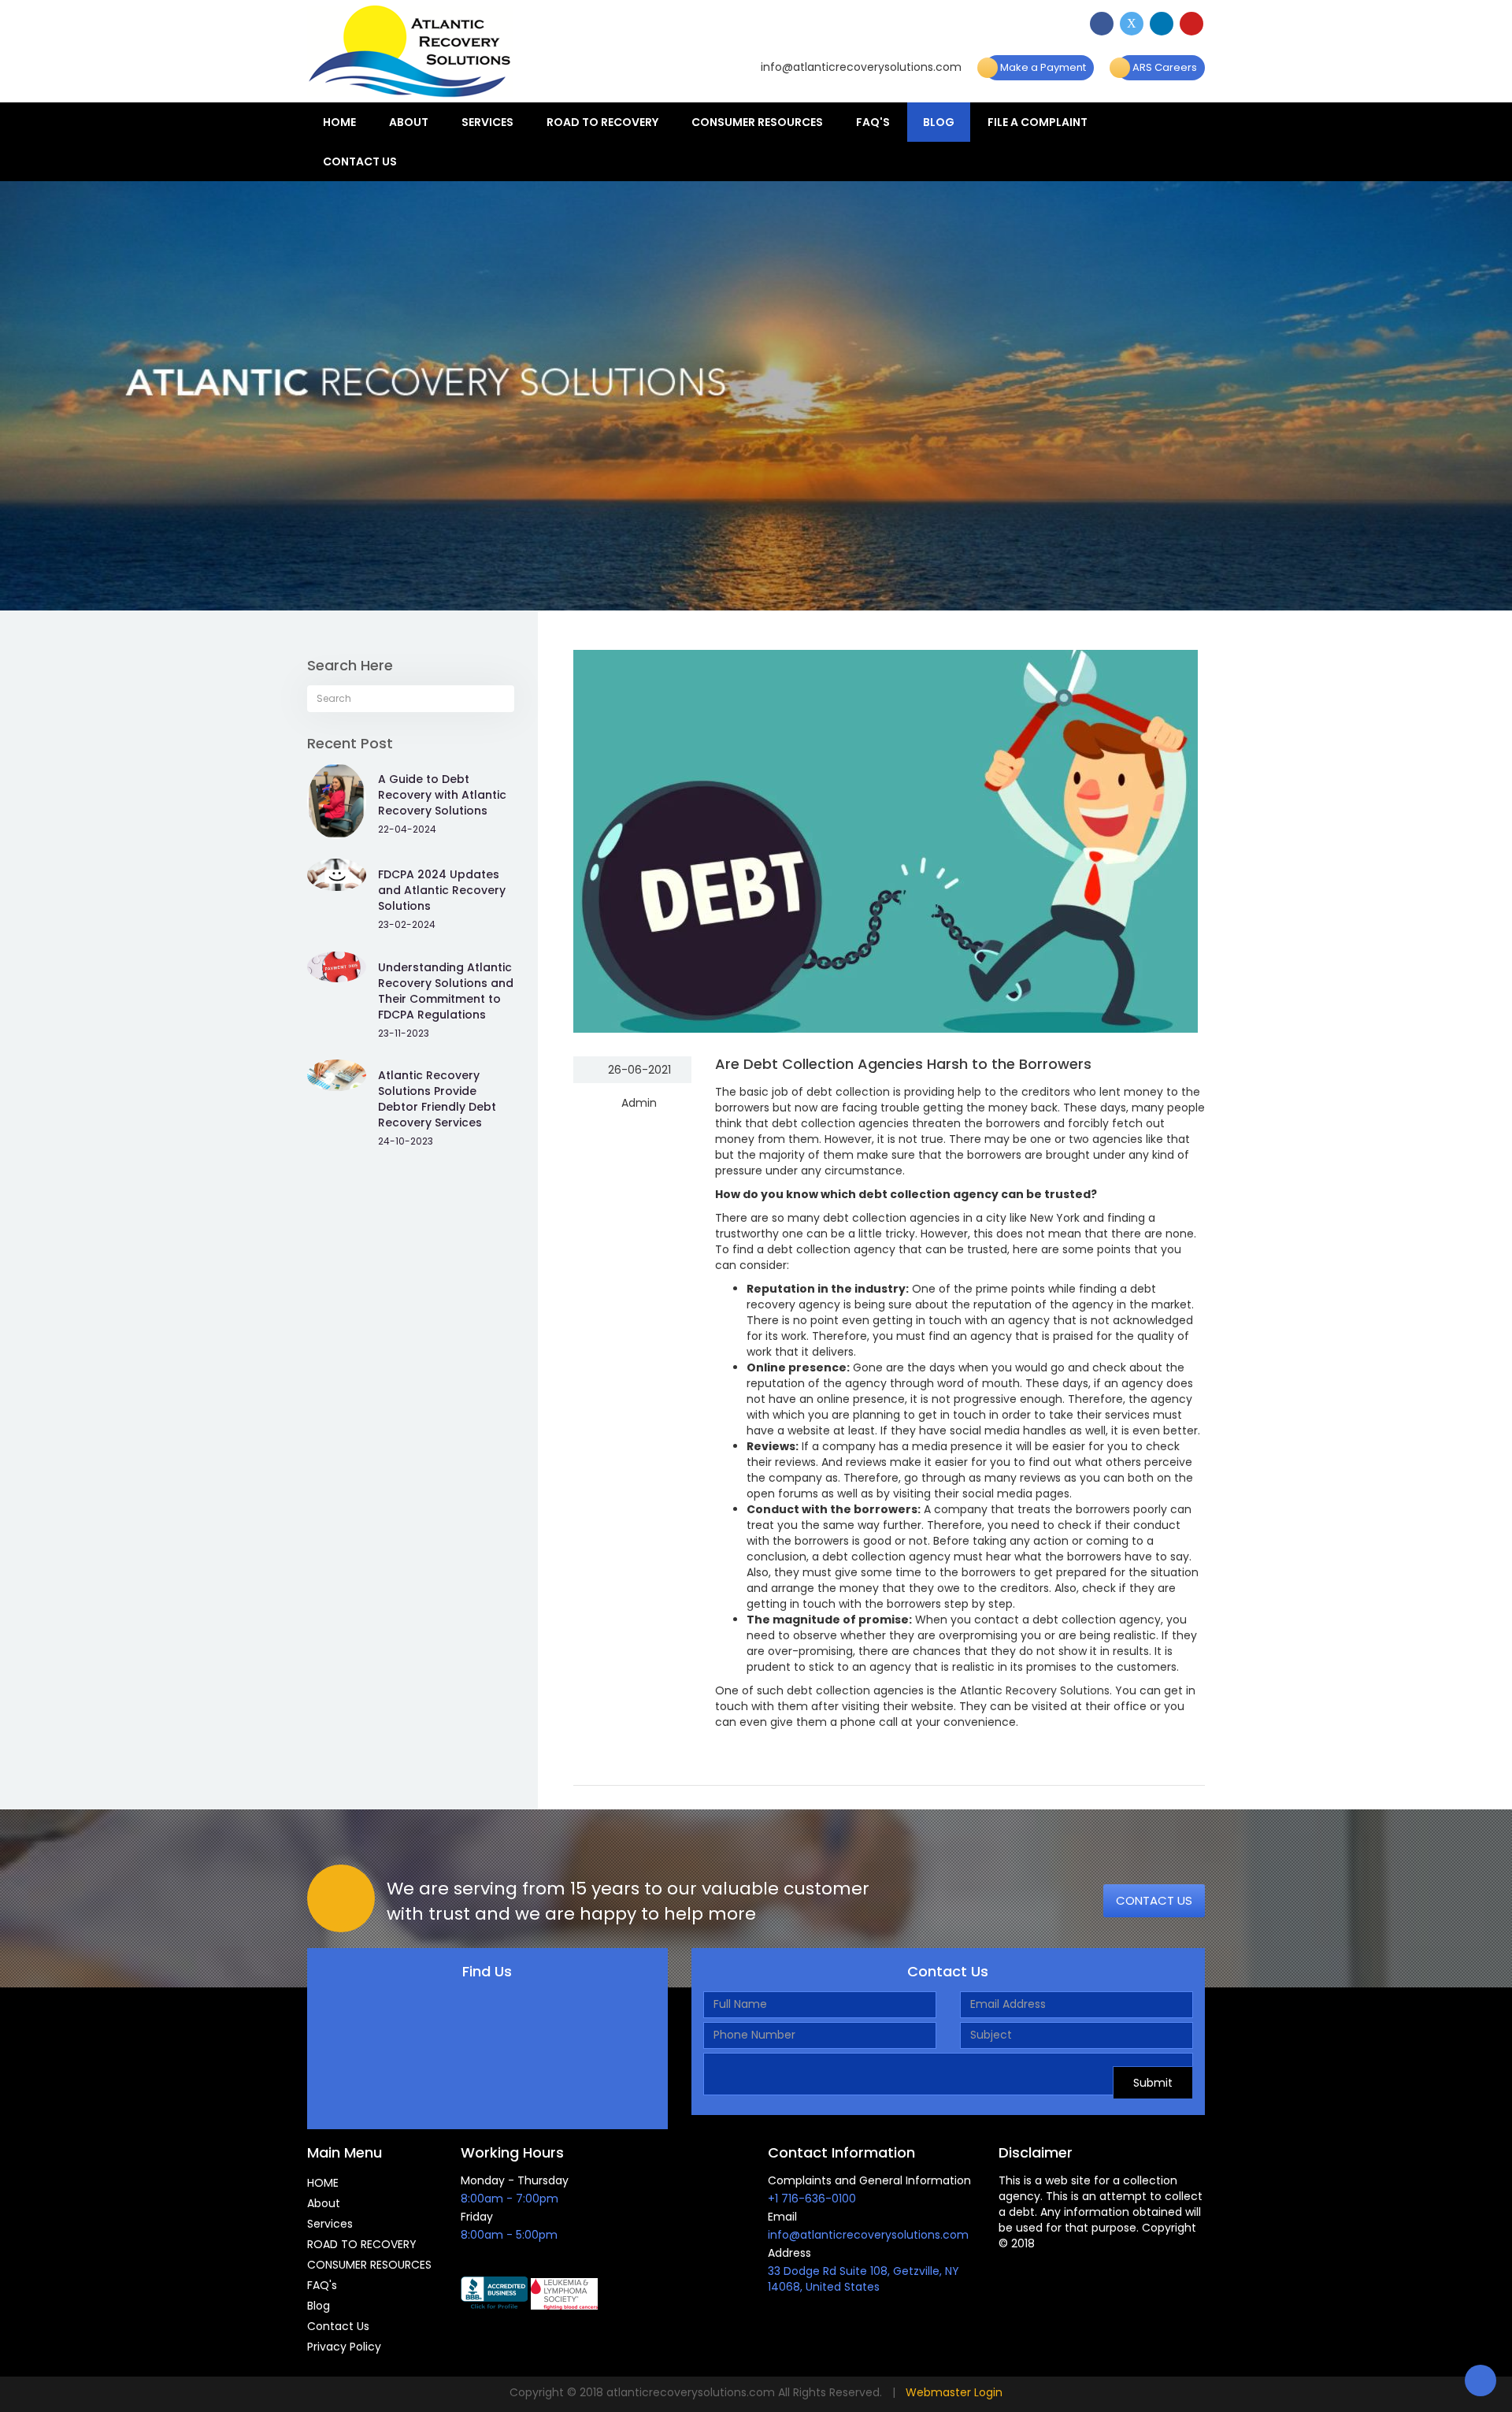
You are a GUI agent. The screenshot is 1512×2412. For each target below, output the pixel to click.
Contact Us (360, 161)
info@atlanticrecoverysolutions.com (860, 67)
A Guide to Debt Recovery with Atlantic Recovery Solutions (442, 795)
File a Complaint (1038, 122)
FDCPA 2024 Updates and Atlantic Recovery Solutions (442, 890)
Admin (637, 1103)
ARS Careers (1164, 67)
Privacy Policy (344, 2347)
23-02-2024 (407, 924)
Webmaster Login (954, 2392)
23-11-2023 (404, 1033)
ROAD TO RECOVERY (602, 122)
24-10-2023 (406, 1141)
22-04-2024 (407, 829)
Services (487, 122)
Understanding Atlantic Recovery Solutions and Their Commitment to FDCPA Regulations (446, 991)
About (409, 122)
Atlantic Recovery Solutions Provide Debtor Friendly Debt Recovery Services (437, 1099)
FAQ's (873, 122)
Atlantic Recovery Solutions (1035, 1690)
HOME (339, 122)
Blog (939, 122)
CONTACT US (1154, 1900)
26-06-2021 (638, 1070)
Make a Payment (1042, 67)
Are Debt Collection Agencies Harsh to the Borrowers (903, 1064)
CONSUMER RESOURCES (757, 122)
